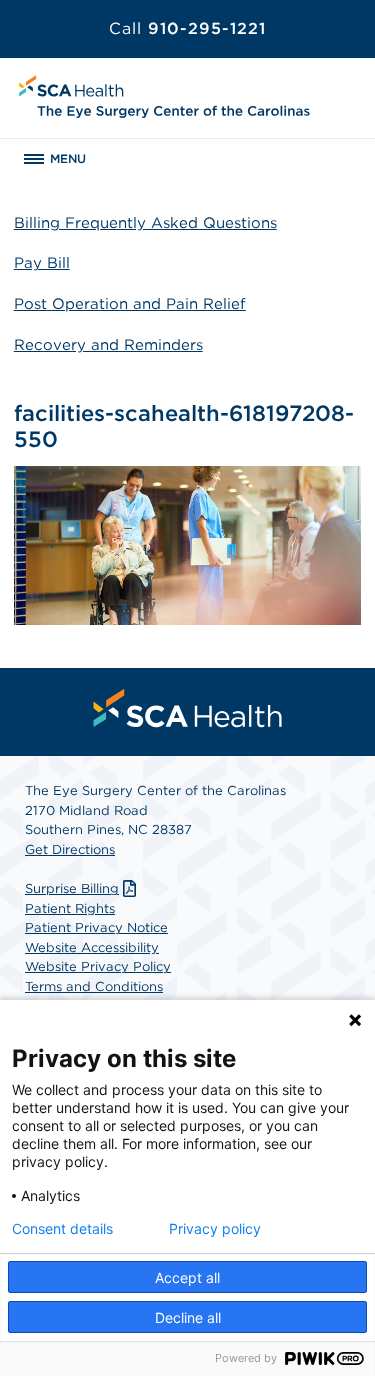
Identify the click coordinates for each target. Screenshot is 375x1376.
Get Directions (70, 849)
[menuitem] (188, 708)
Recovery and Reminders (108, 345)
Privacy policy (215, 1229)
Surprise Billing (72, 888)
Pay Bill (42, 263)
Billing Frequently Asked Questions (145, 223)
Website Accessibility (92, 947)
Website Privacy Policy (98, 966)
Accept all (187, 1277)
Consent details (62, 1229)
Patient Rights (70, 908)
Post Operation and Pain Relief (130, 304)
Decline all (188, 1317)
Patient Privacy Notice (96, 927)
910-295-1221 (187, 28)
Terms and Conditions (94, 986)
